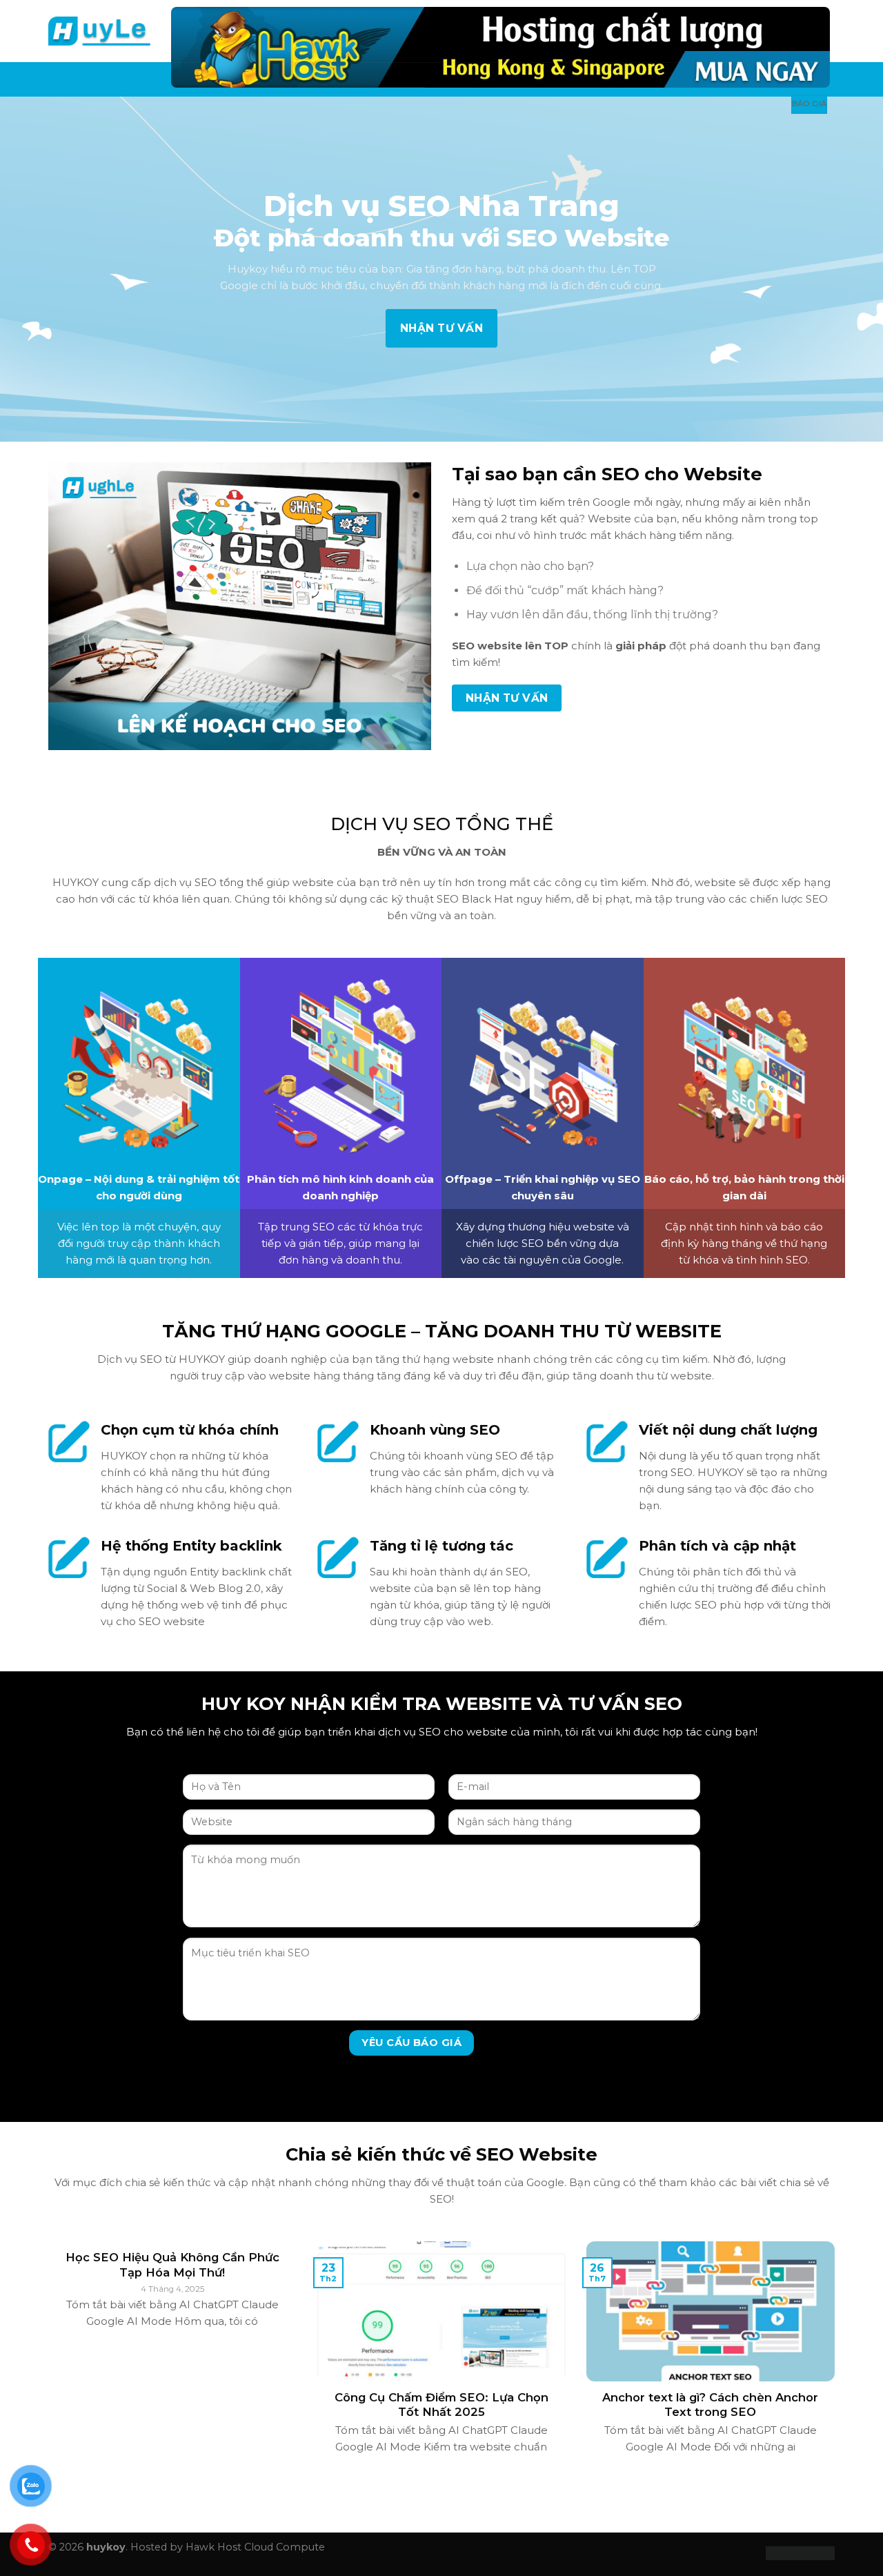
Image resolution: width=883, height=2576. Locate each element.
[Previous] (46, 2365)
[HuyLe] (99, 31)
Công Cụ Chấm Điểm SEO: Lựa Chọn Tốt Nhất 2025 (441, 2405)
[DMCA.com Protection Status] (800, 2552)
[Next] (837, 2365)
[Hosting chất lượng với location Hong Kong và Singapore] (500, 47)
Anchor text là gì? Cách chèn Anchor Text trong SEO (710, 2405)
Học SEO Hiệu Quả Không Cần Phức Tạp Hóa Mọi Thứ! (172, 2265)
